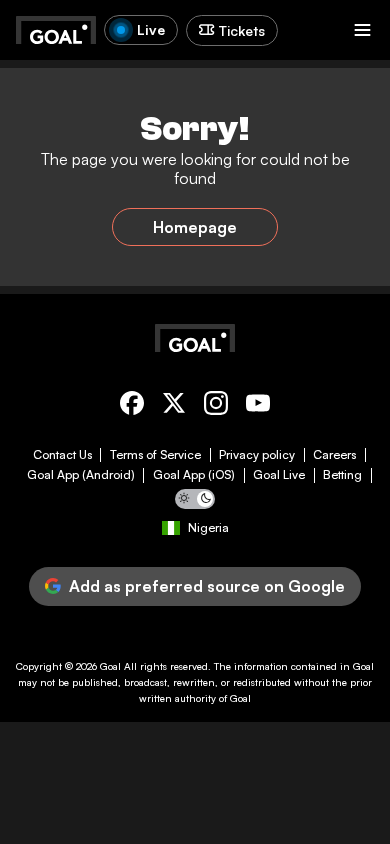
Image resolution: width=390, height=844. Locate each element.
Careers (334, 455)
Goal (110, 666)
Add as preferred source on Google (207, 586)
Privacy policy (257, 455)
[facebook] (132, 406)
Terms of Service (155, 455)
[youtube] (258, 406)
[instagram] (216, 406)
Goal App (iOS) (194, 475)
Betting (342, 475)
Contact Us (62, 455)
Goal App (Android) (81, 475)
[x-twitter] (174, 406)
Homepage (195, 227)
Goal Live (279, 475)
